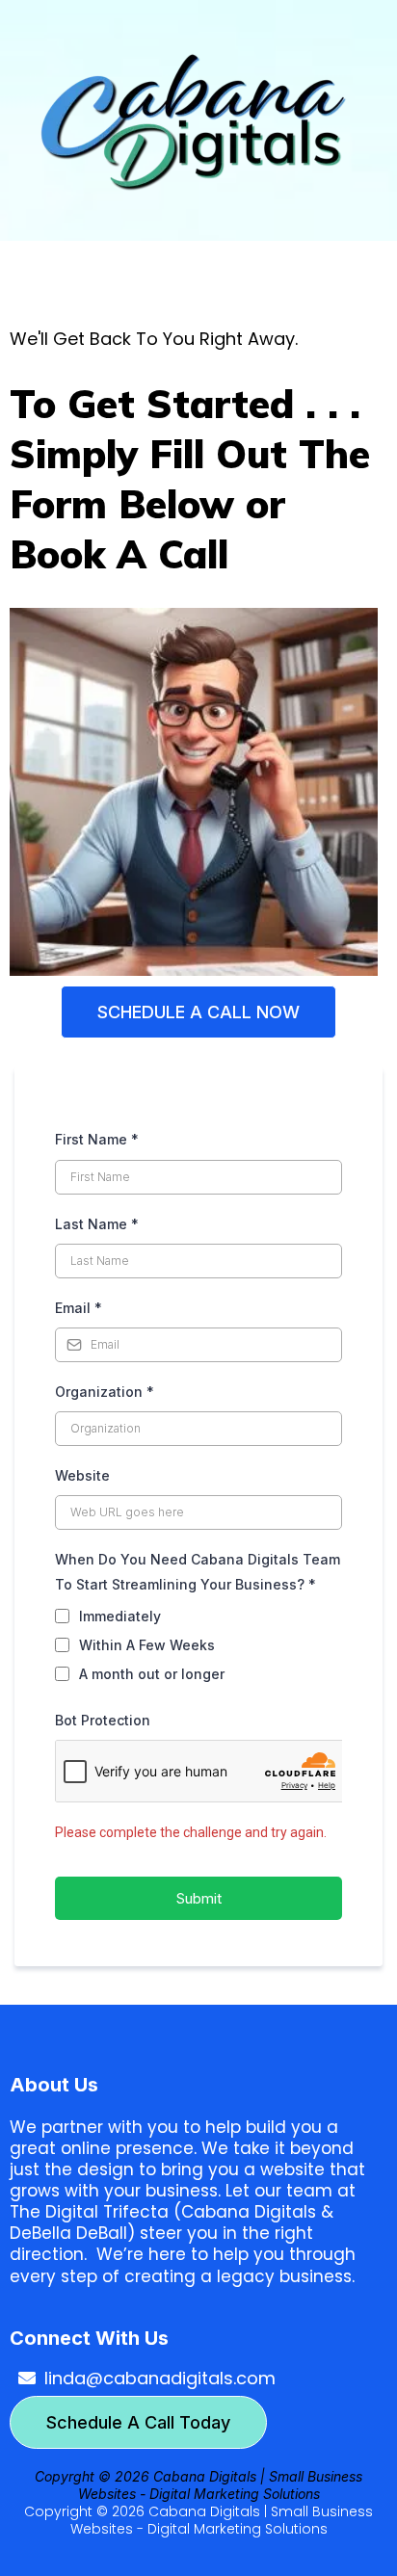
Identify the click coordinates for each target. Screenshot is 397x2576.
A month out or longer (152, 1674)
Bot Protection (103, 1720)
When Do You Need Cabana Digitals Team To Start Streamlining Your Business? (198, 1571)
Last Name (97, 1224)
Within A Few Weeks (147, 1645)
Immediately (120, 1616)
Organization (105, 1392)
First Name (97, 1139)
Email (79, 1308)
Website (82, 1475)
